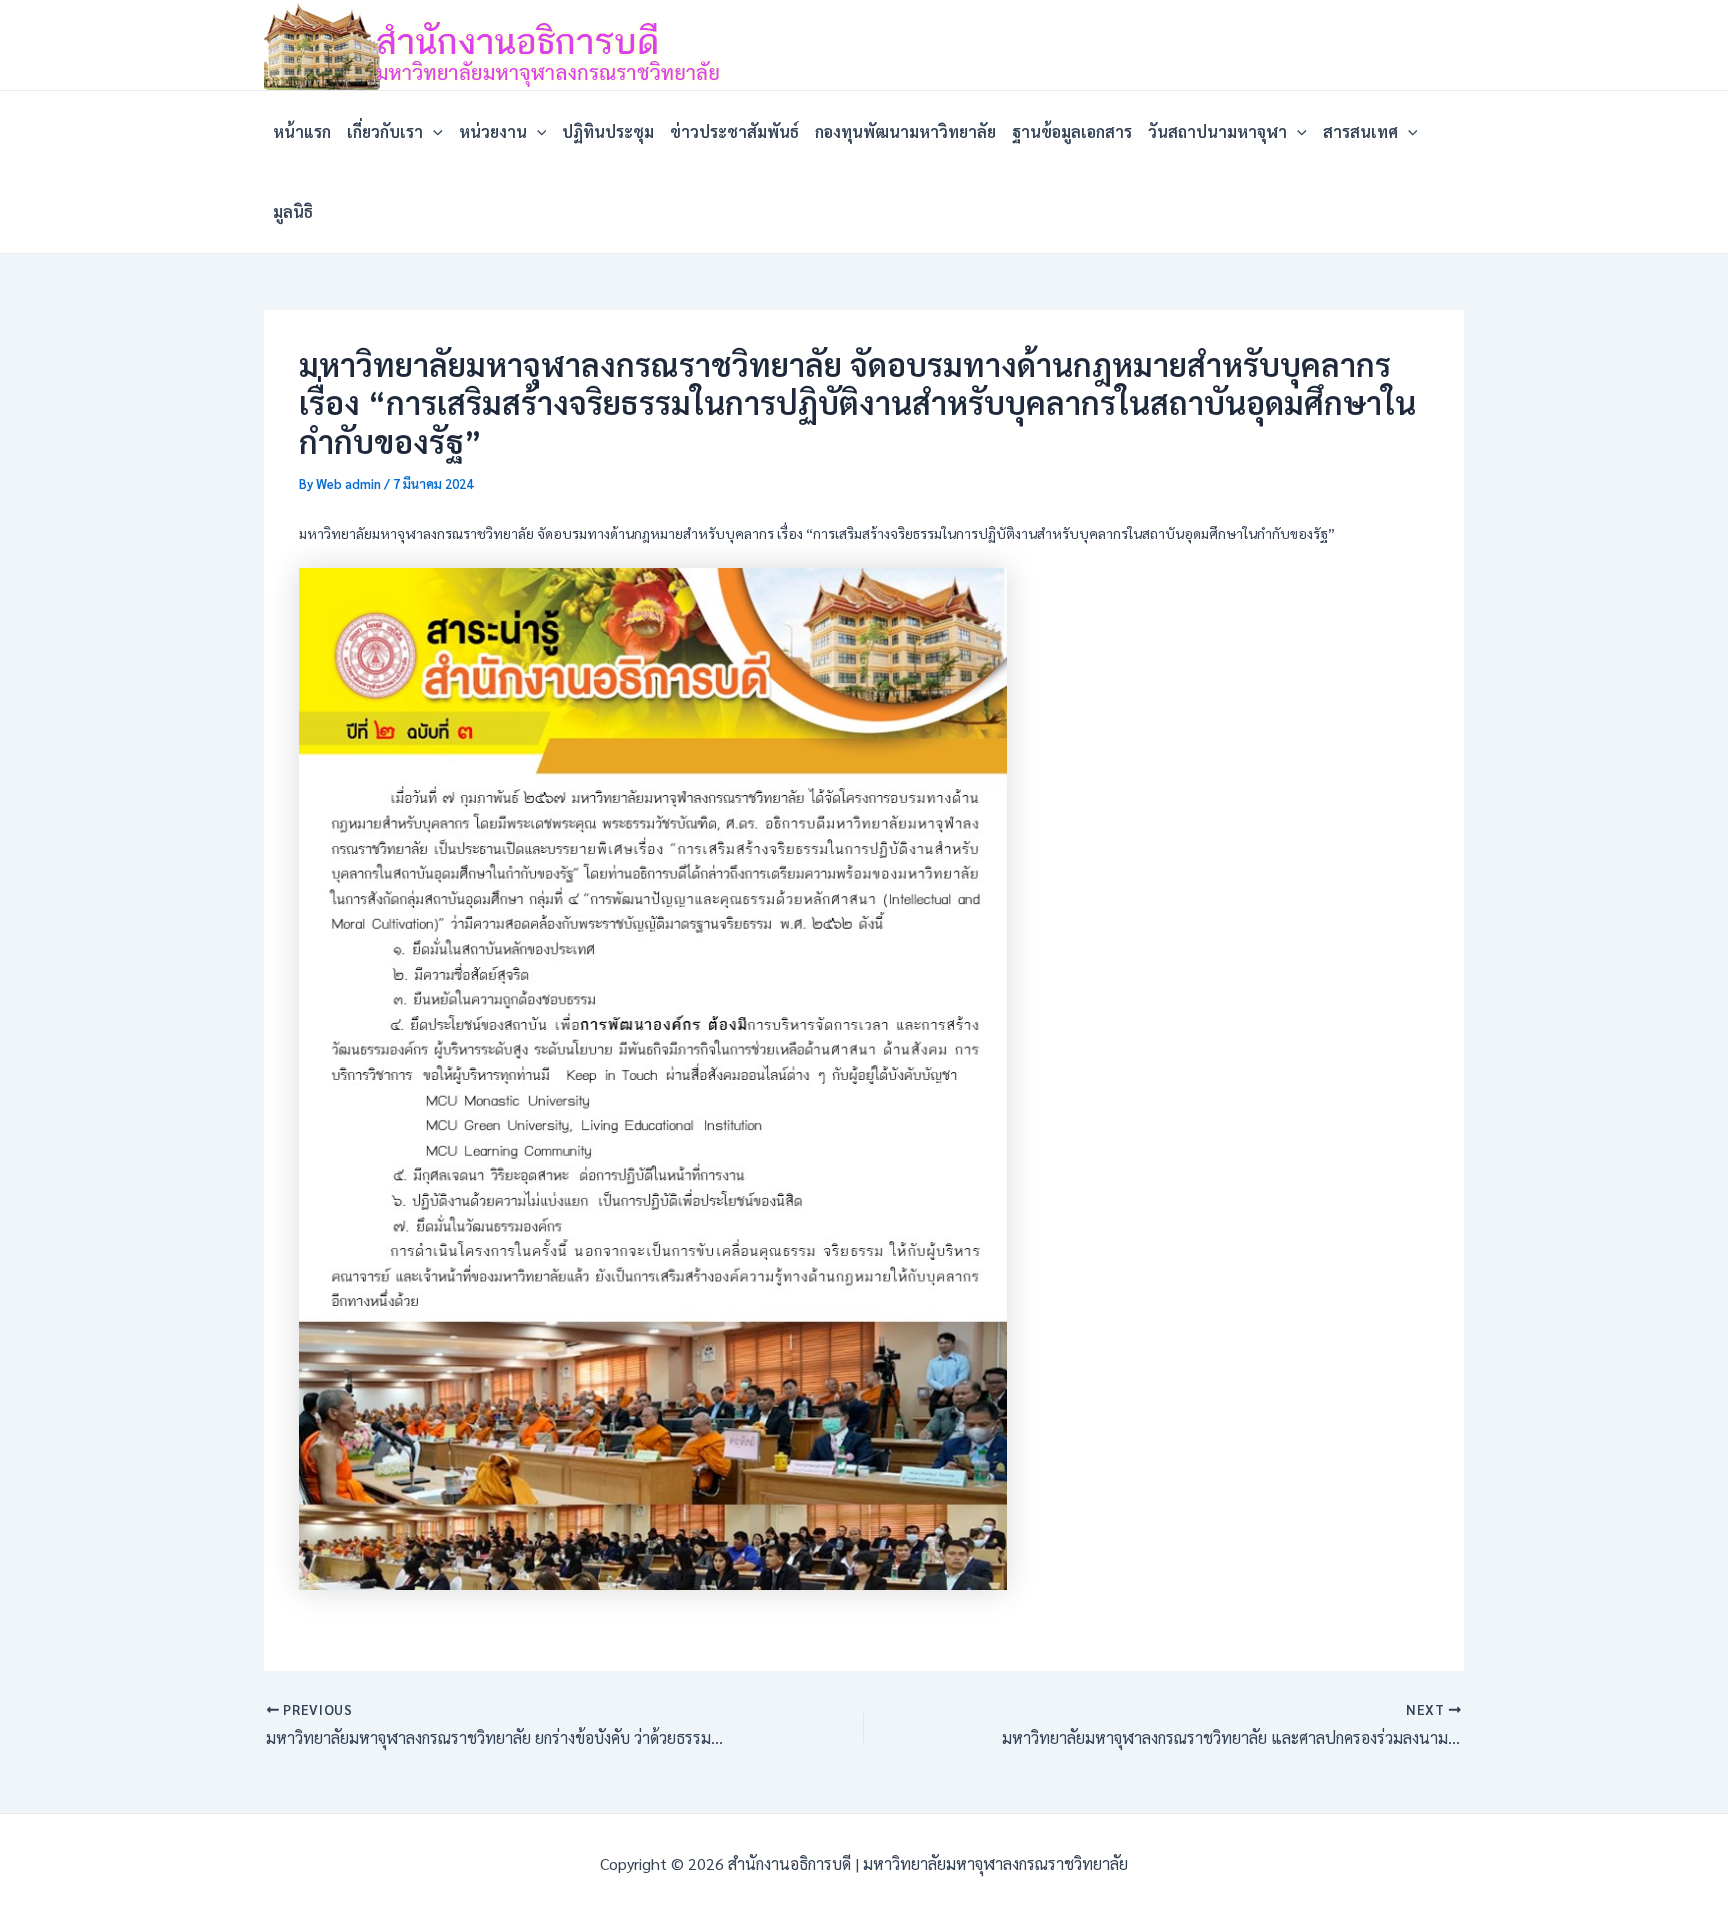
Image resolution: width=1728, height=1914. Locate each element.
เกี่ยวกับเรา (385, 131)
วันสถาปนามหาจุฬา (1217, 131)
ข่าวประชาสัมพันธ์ (734, 131)
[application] (433, 132)
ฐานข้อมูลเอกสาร (1072, 131)
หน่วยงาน (493, 131)
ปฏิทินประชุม (608, 131)
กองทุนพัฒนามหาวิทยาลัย (905, 131)
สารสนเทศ (1360, 131)
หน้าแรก (302, 131)
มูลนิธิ (293, 211)
